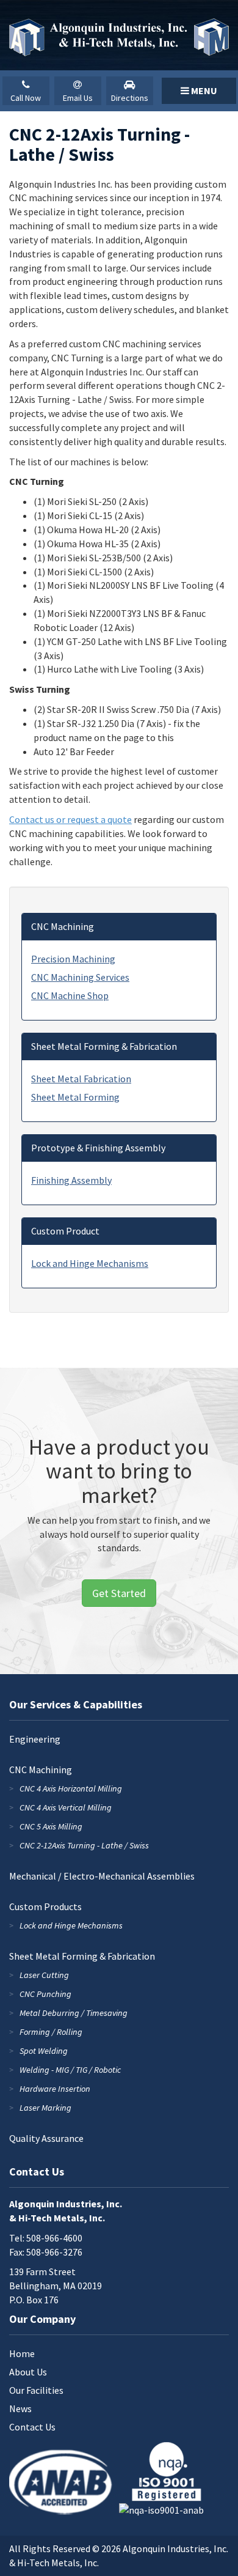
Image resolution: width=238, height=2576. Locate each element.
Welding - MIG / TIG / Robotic (70, 2070)
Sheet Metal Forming (75, 1097)
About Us (28, 2372)
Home (22, 2353)
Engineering (35, 1739)
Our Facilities (36, 2390)
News (20, 2408)
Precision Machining (73, 959)
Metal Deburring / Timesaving (74, 2013)
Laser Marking (45, 2108)
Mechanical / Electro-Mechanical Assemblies (102, 1876)
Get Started (119, 1593)
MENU (203, 90)
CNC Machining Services (80, 977)
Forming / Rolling (51, 2032)
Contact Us (32, 2427)
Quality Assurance (46, 2138)
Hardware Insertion (55, 2089)
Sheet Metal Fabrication (81, 1079)
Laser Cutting (44, 1975)
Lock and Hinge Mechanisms (90, 1263)
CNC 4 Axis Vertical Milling (66, 1807)
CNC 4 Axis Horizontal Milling (71, 1788)
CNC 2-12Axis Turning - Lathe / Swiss (84, 1845)
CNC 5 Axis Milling (51, 1826)
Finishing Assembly (71, 1180)
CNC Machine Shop (70, 995)
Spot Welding (44, 2051)
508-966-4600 (54, 2238)
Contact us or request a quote (70, 819)
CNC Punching (45, 1994)
